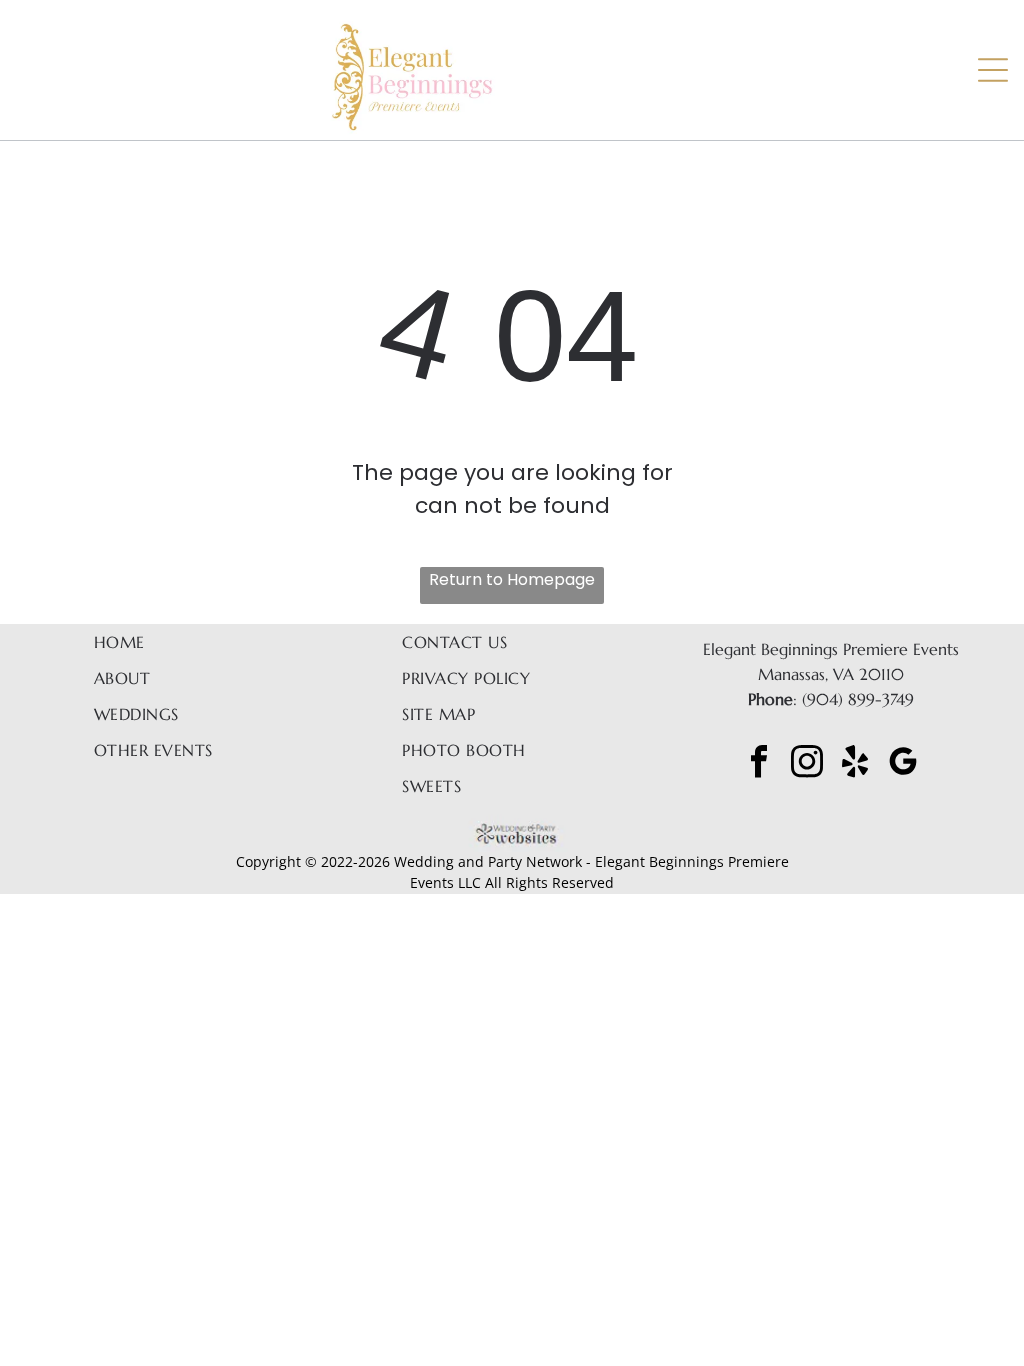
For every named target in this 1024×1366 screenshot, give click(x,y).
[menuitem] (184, 642)
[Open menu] (993, 70)
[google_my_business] (903, 763)
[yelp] (855, 763)
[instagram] (807, 763)
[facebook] (759, 763)
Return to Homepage (512, 579)
